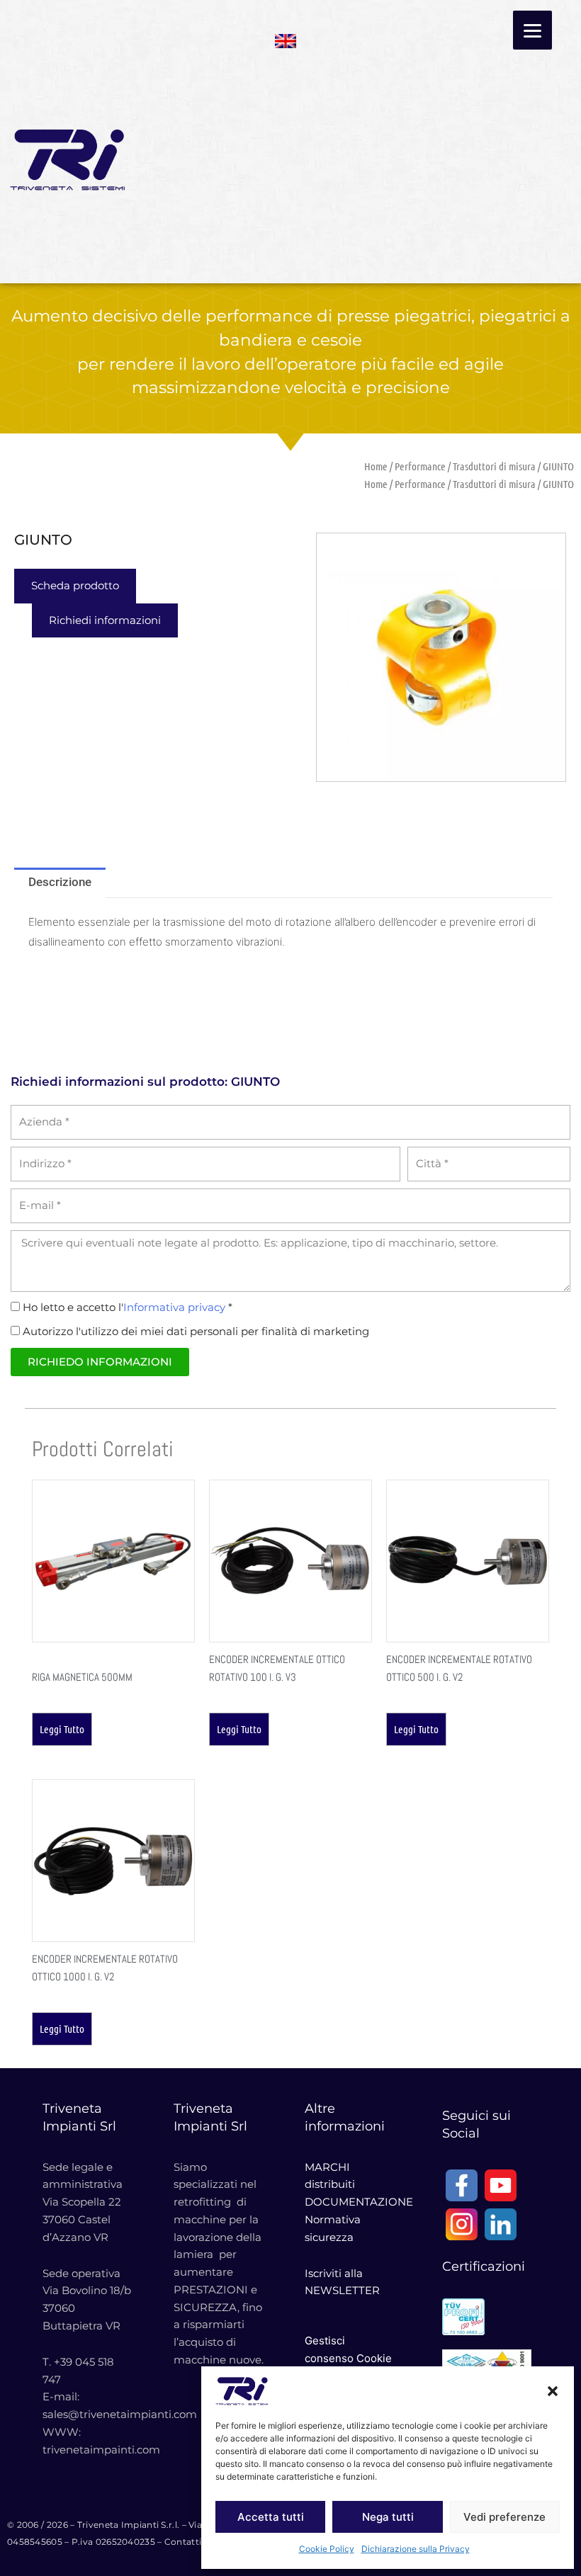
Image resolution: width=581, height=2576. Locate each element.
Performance (420, 466)
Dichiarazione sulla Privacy (416, 2549)
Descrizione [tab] (60, 882)
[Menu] (532, 30)
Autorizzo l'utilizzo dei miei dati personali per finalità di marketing (196, 1331)
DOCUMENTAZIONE (359, 2202)
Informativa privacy (174, 1307)
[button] (553, 2391)
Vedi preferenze (504, 2517)
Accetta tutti (271, 2517)
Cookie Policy (327, 2549)
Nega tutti (388, 2517)
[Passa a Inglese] (286, 36)
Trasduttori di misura (494, 466)
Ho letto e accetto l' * (128, 1307)
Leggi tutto (62, 1729)
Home (376, 466)
